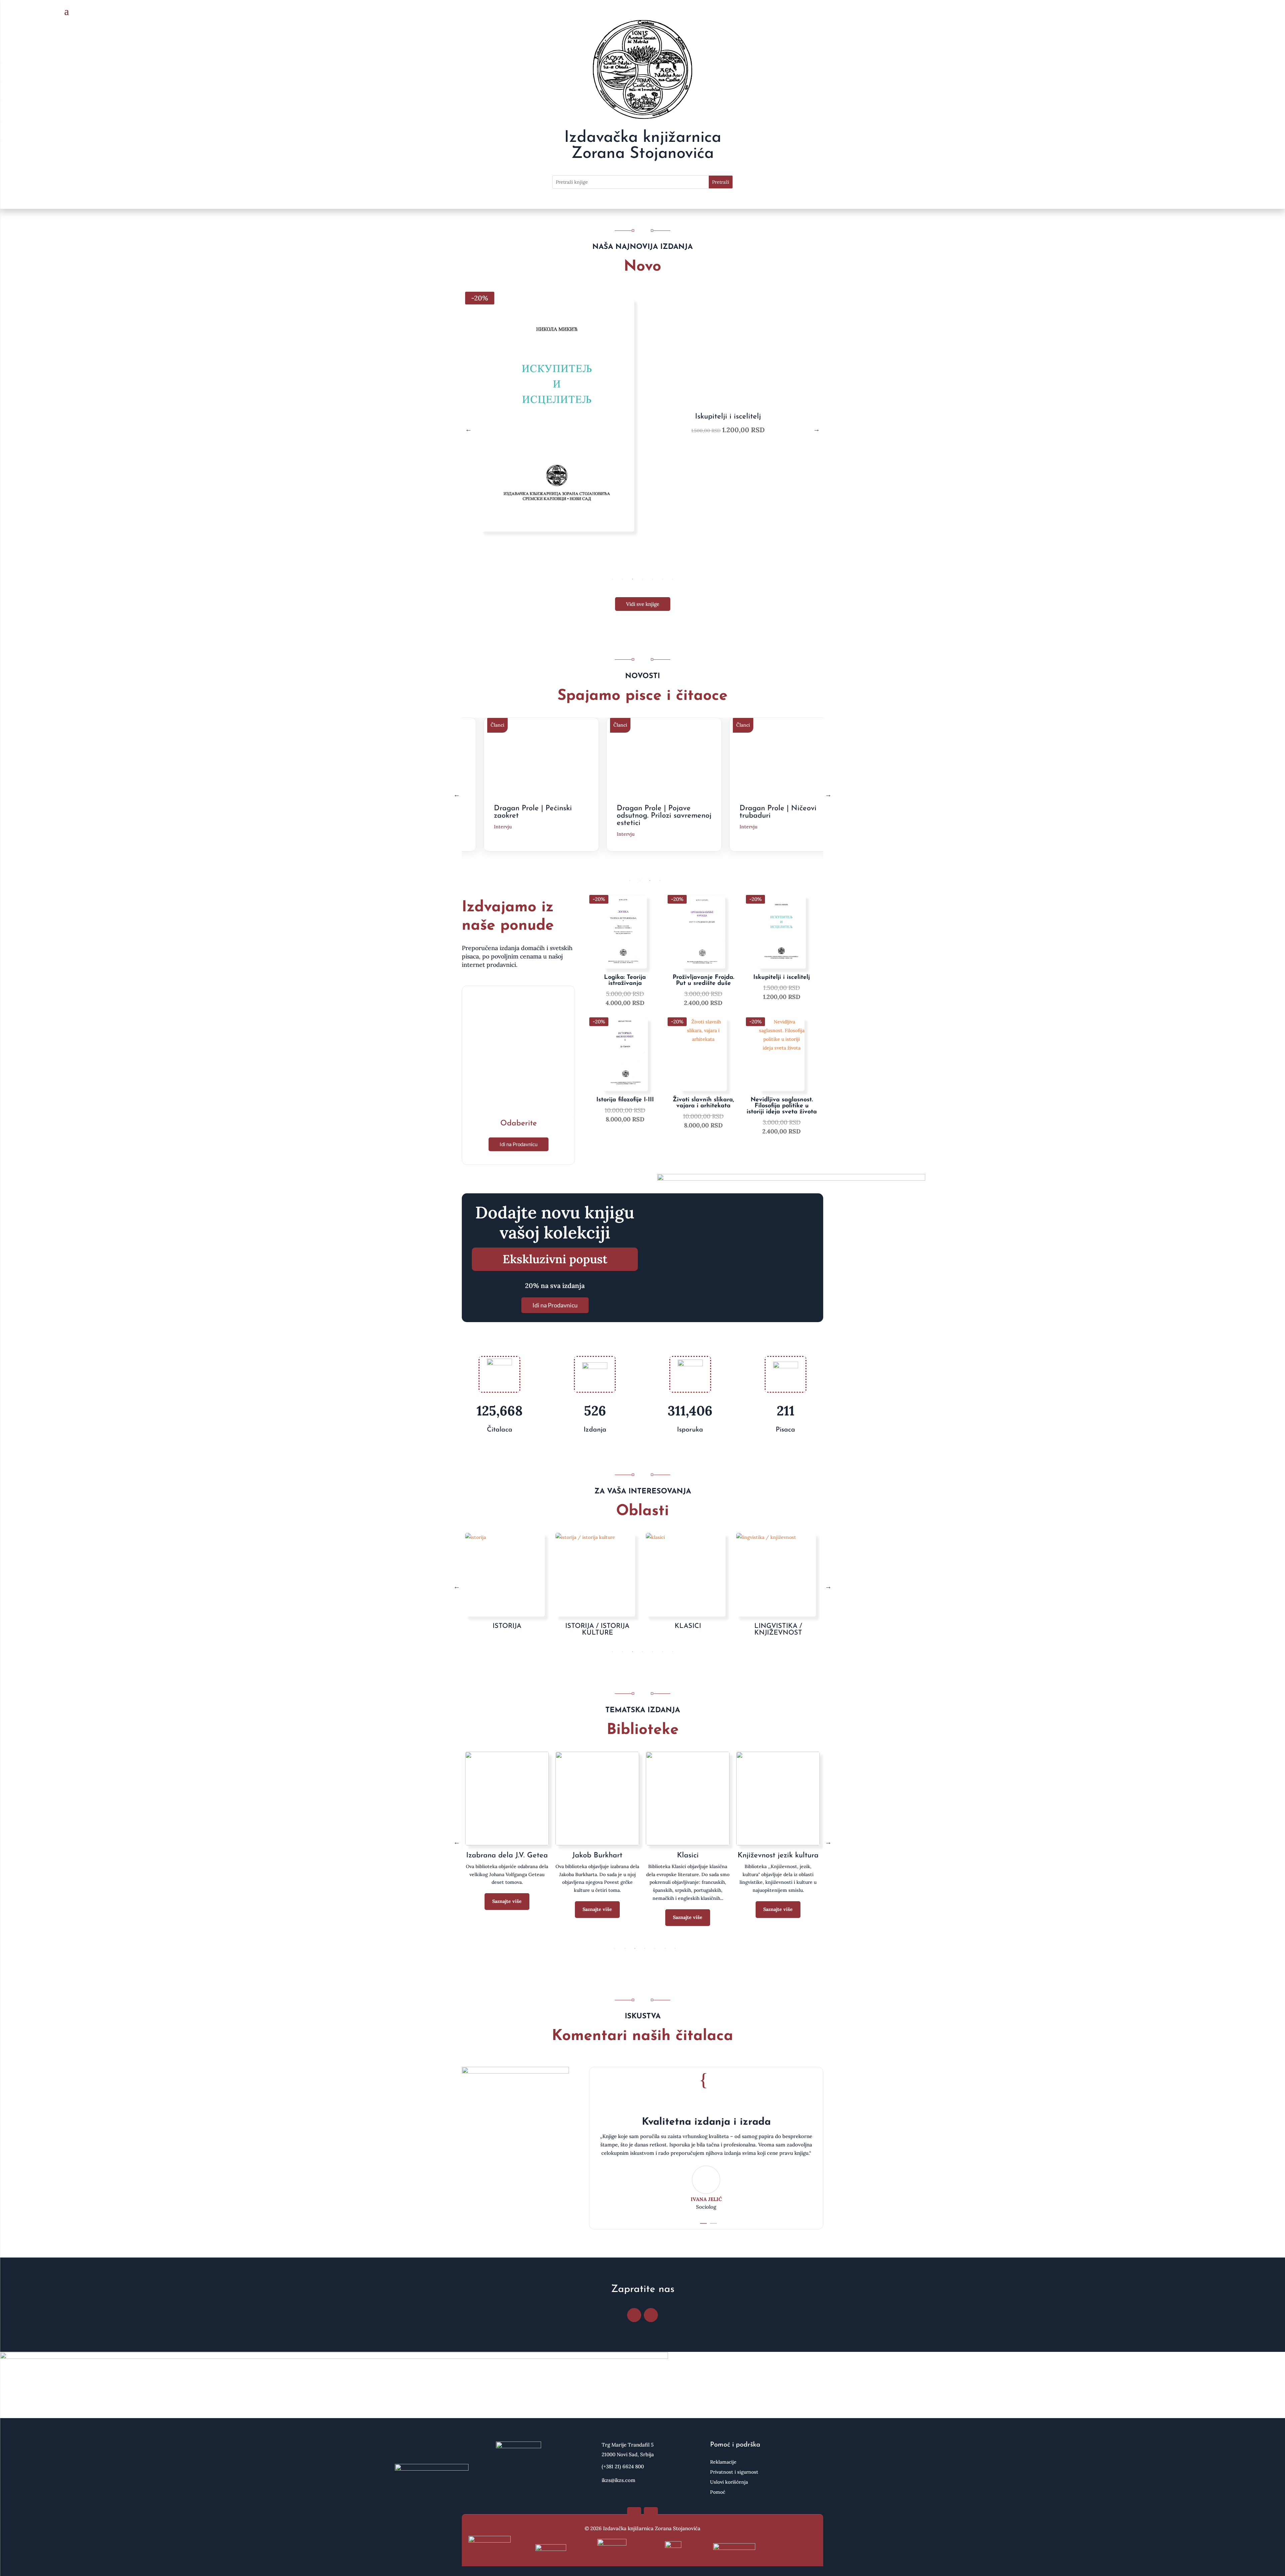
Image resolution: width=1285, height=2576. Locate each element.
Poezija (507, 1856)
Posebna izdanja (597, 1856)
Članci (483, 725)
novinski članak (497, 834)
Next (817, 429)
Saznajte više (507, 1901)
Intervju (734, 827)
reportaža (613, 827)
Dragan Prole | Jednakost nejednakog (767, 812)
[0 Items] (1211, 12)
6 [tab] (663, 579)
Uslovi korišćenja (729, 2482)
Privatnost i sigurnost (734, 2472)
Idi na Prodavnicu (519, 1144)
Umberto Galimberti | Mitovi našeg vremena (639, 812)
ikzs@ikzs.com (619, 2480)
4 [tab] (642, 579)
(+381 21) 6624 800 (623, 2466)
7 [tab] (673, 579)
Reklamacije (723, 2462)
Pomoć (718, 2492)
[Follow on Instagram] (651, 2315)
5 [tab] (653, 579)
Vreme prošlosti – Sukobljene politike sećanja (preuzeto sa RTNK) (525, 816)
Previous (468, 429)
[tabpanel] (642, 429)
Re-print (778, 1856)
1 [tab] (612, 579)
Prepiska (688, 1856)
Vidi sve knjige (643, 604)
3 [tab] (632, 579)
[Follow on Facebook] (634, 2315)
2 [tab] (622, 579)
